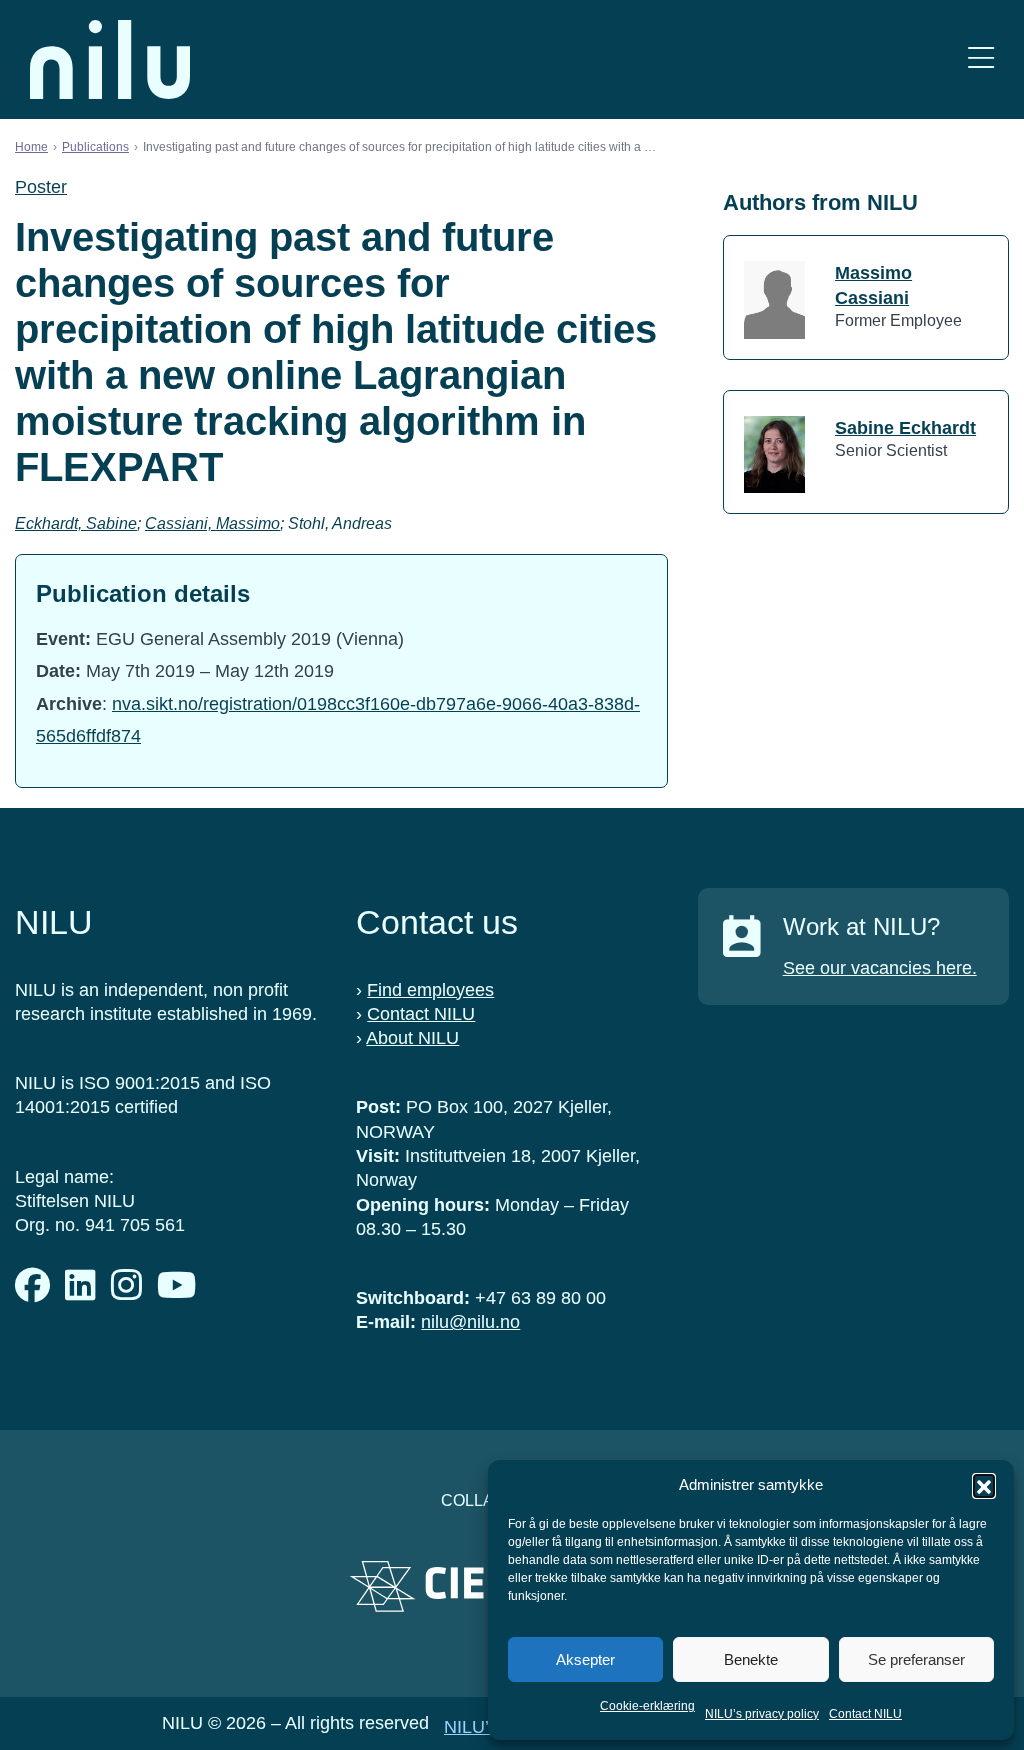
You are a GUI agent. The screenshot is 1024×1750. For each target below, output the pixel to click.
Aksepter (585, 1659)
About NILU (412, 1038)
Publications (95, 147)
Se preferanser (916, 1659)
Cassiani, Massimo (212, 523)
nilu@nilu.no (470, 1322)
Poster (41, 187)
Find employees (430, 990)
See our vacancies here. (880, 968)
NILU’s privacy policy (762, 1714)
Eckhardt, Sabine (76, 523)
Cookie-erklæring (647, 1706)
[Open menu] (981, 59)
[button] (984, 1485)
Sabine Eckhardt (905, 428)
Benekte (751, 1659)
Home (31, 147)
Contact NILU (865, 1714)
